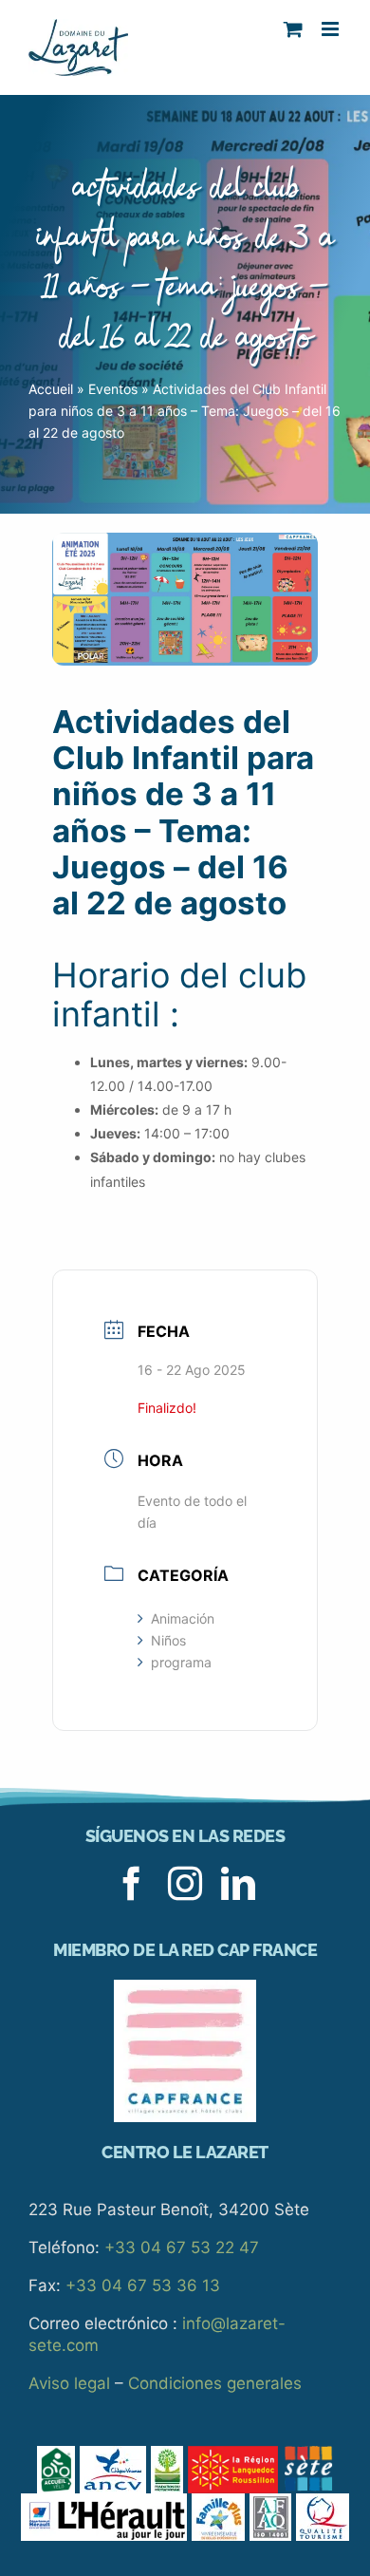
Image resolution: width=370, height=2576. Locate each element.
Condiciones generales (215, 2383)
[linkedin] (238, 1884)
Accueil (51, 389)
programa (181, 1662)
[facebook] (132, 1884)
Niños (168, 1640)
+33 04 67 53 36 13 (143, 2285)
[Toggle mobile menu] (332, 29)
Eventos (113, 389)
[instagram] (185, 1884)
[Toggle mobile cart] (293, 29)
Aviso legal (69, 2383)
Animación (183, 1618)
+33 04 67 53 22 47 (182, 2247)
